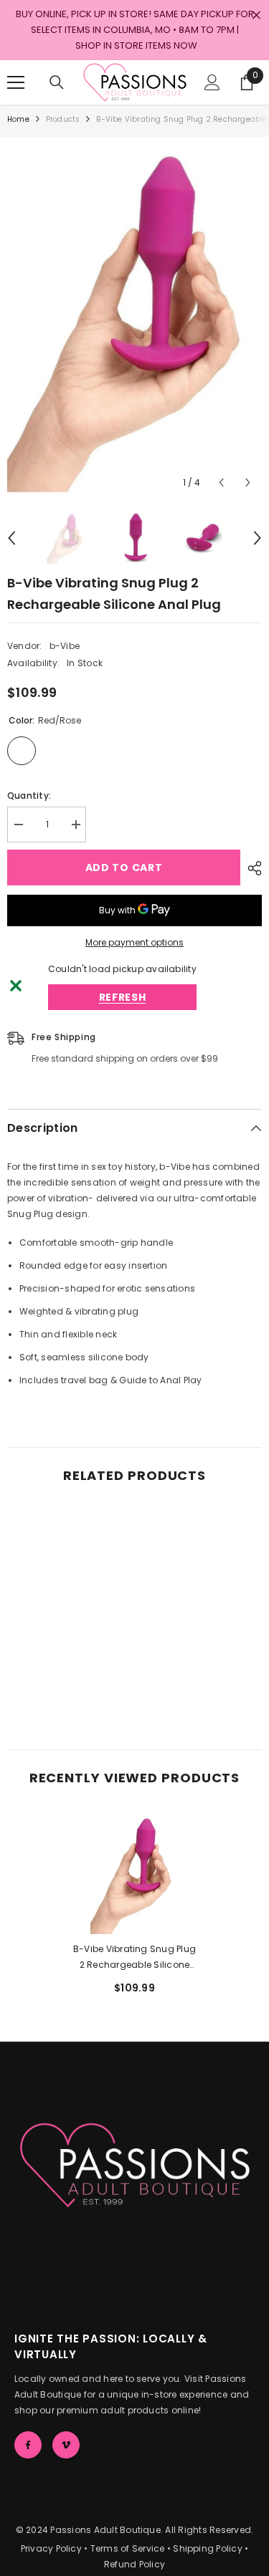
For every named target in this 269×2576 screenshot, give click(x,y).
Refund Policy (134, 2564)
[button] (221, 482)
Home (18, 119)
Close (256, 15)
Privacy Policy (51, 2548)
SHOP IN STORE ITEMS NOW (136, 45)
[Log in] (212, 82)
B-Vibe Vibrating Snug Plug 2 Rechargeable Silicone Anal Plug (134, 1958)
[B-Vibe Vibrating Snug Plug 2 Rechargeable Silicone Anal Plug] (134, 1874)
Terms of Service (128, 2548)
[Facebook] (28, 2445)
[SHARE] (251, 868)
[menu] (16, 82)
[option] (134, 317)
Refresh (123, 997)
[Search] (57, 82)
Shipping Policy (208, 2548)
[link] (69, 1687)
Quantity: (29, 796)
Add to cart (124, 868)
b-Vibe (65, 646)
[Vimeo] (66, 2445)
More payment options (134, 942)
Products (63, 119)
